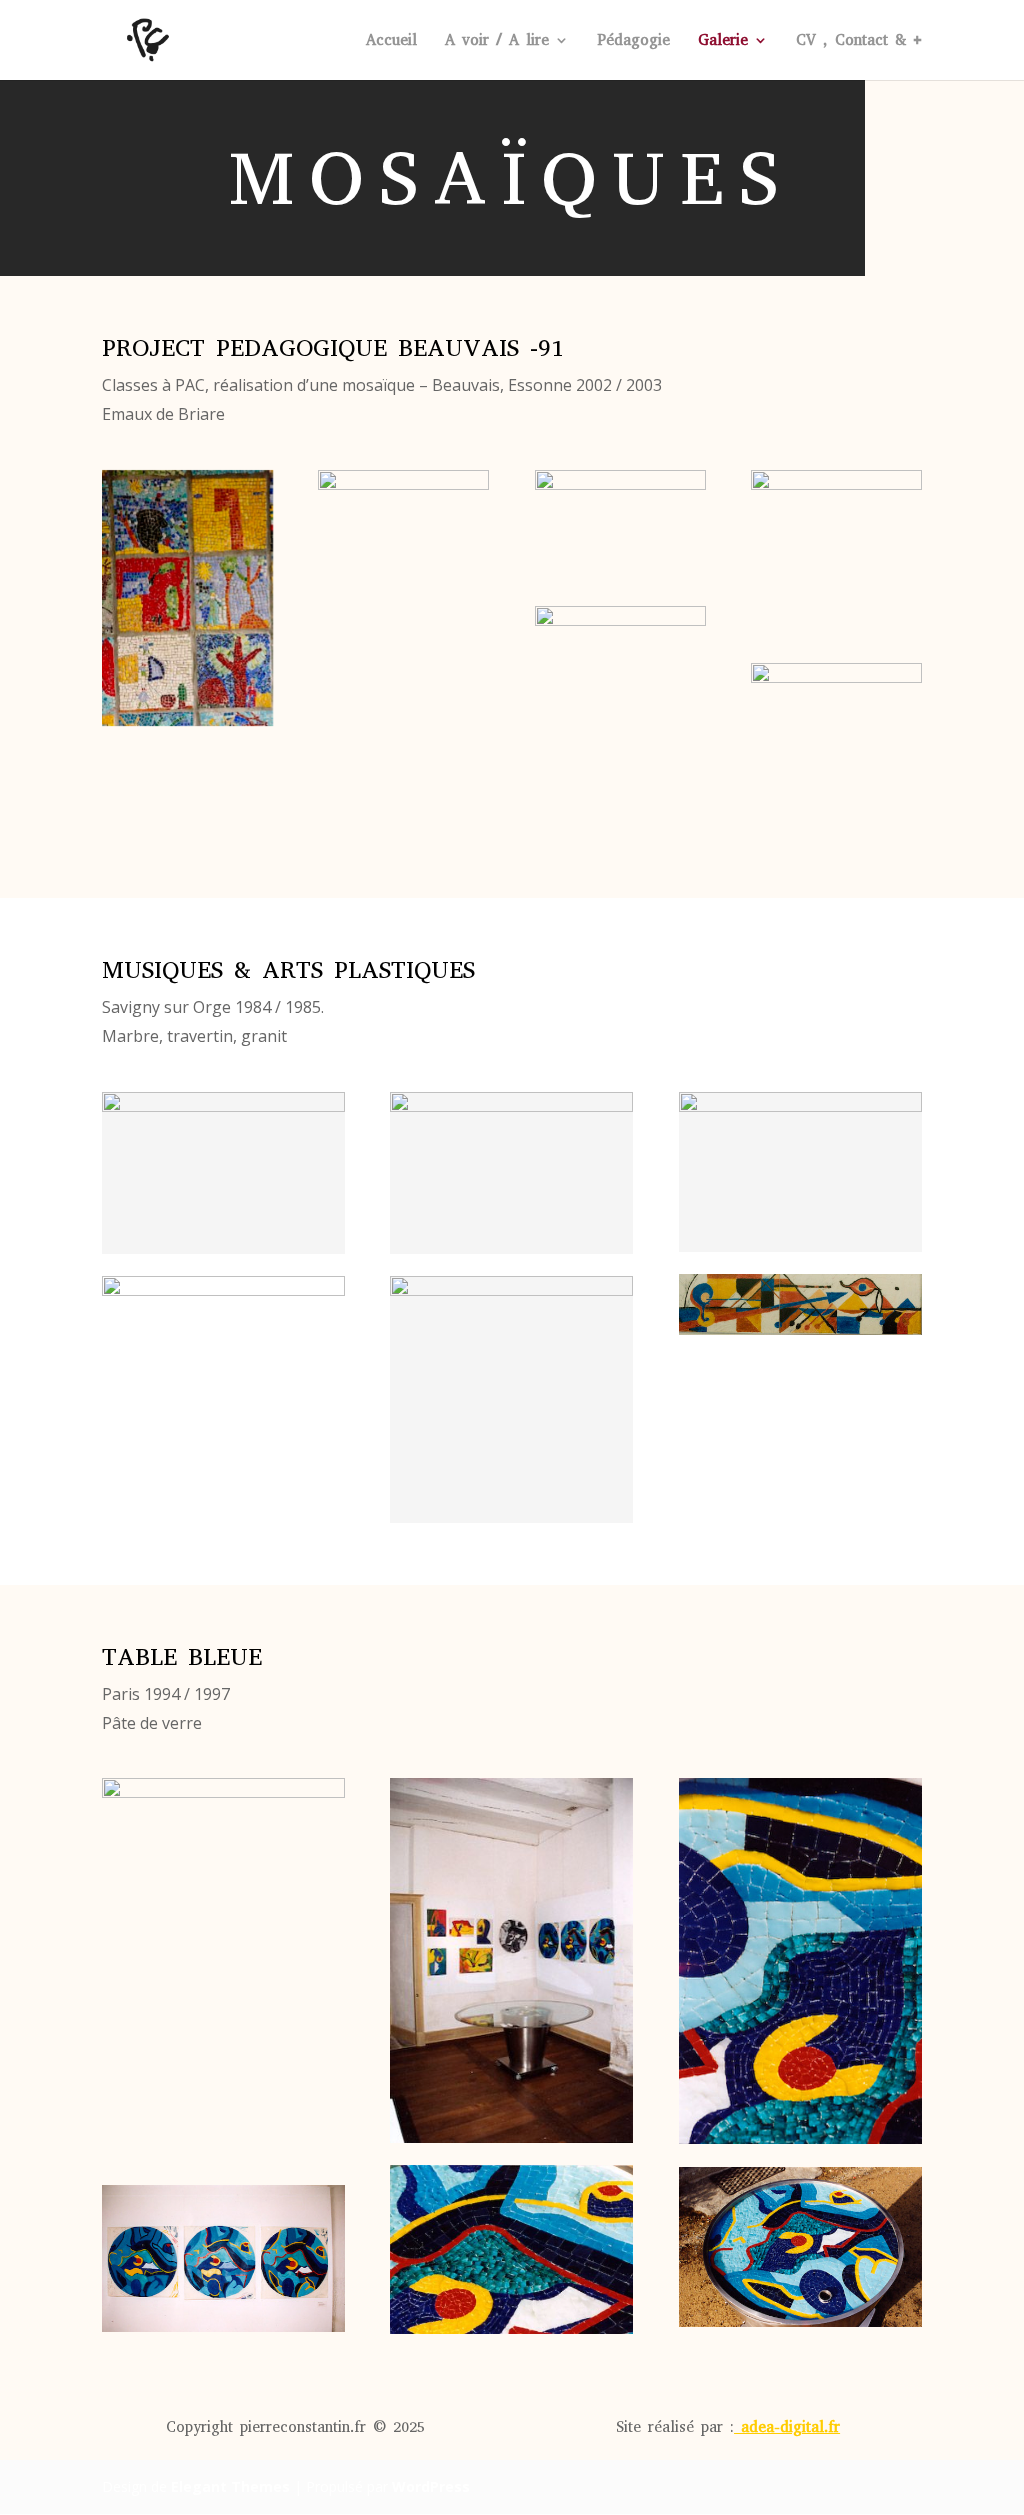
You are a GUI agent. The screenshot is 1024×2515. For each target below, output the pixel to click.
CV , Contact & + (859, 41)
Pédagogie (633, 41)
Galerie (723, 41)
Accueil (391, 41)
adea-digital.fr (790, 2427)
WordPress (431, 2486)
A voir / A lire (497, 41)
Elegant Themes (230, 2486)
